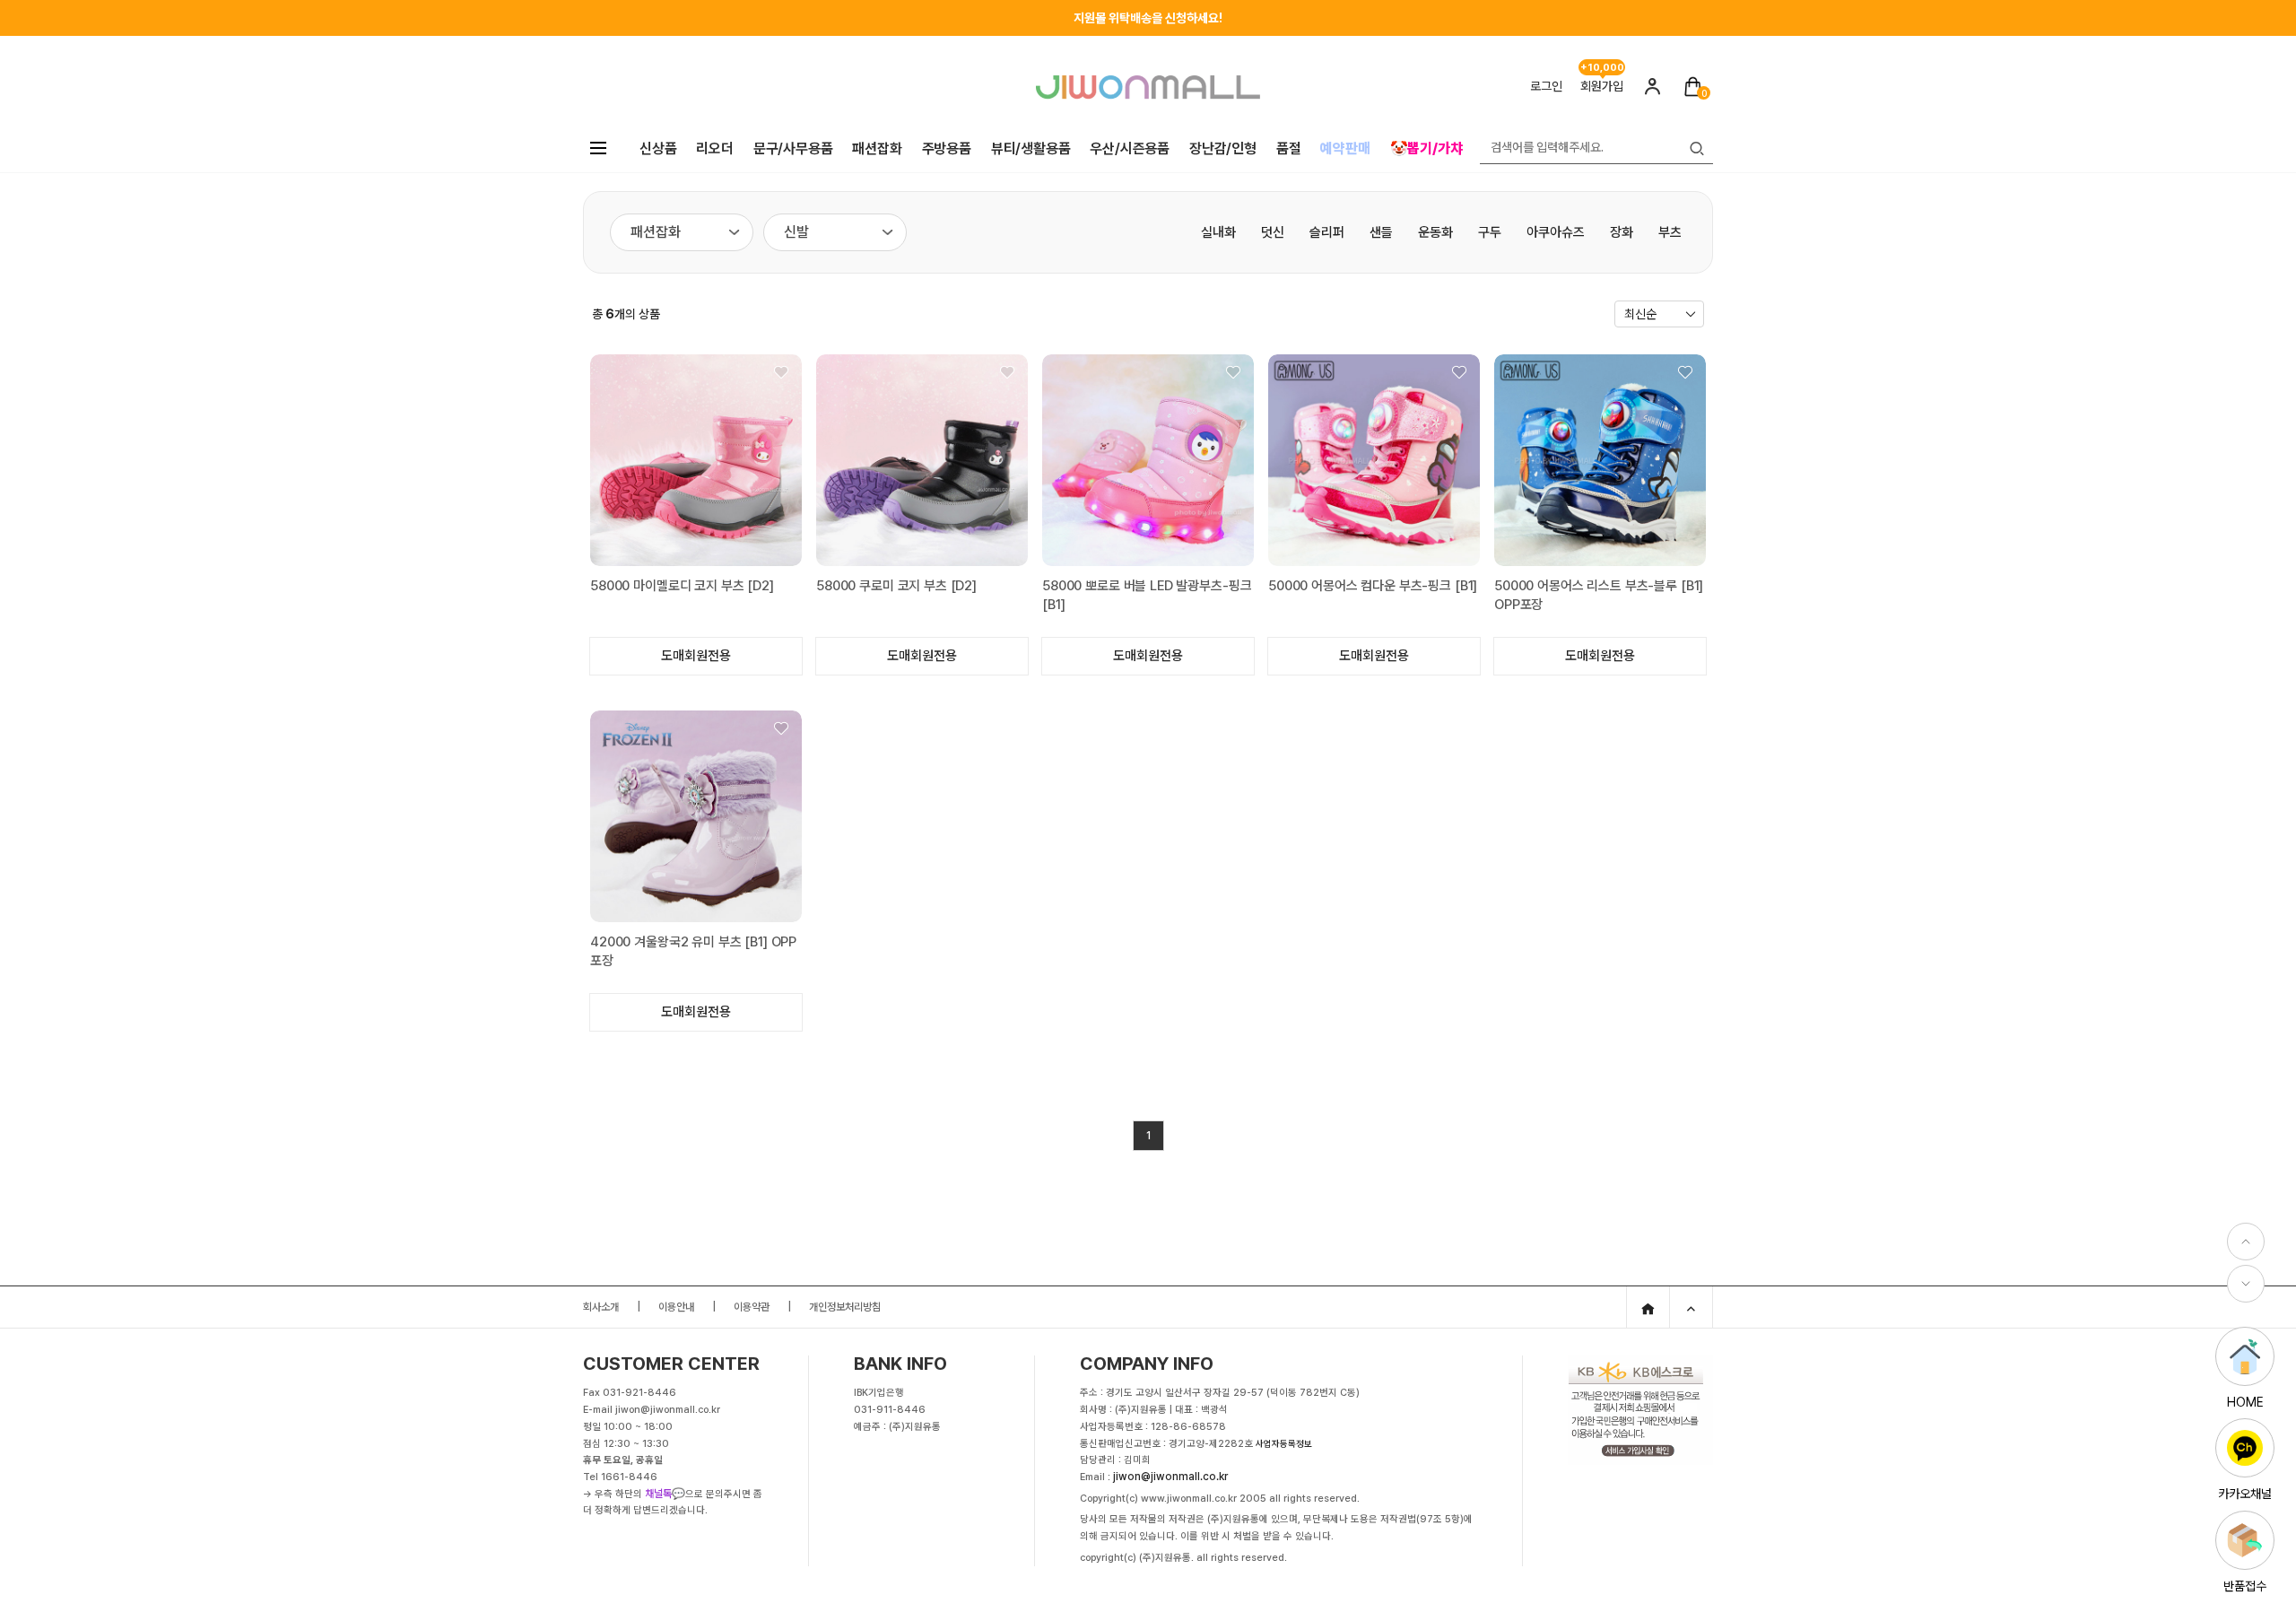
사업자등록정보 (1284, 1443)
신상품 (658, 148)
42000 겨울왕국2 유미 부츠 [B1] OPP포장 (693, 951)
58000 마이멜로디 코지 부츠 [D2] (682, 586)
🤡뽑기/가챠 (1426, 148)
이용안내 (676, 1307)
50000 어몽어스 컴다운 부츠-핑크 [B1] (1373, 586)
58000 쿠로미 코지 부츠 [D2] (896, 586)
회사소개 (601, 1307)
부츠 (1670, 232)
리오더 (714, 148)
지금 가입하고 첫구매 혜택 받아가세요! (1148, 18)
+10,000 (1602, 64)
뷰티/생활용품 (1031, 148)
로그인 (1546, 86)
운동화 (1435, 232)
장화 (1622, 232)
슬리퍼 (1327, 232)
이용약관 (752, 1307)
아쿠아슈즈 (1556, 232)
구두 (1490, 232)
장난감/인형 (1223, 148)
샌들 (1381, 232)
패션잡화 (877, 148)
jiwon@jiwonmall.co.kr (1170, 1477)
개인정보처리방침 (845, 1307)
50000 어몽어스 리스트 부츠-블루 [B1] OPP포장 (1599, 595)
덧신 (1273, 232)
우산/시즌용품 (1130, 148)
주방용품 (947, 148)
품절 (1289, 148)
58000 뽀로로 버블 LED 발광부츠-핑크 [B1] (1147, 595)
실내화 (1218, 232)
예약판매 (1345, 148)
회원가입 (1602, 86)
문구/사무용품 (793, 148)
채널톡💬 (665, 1494)
